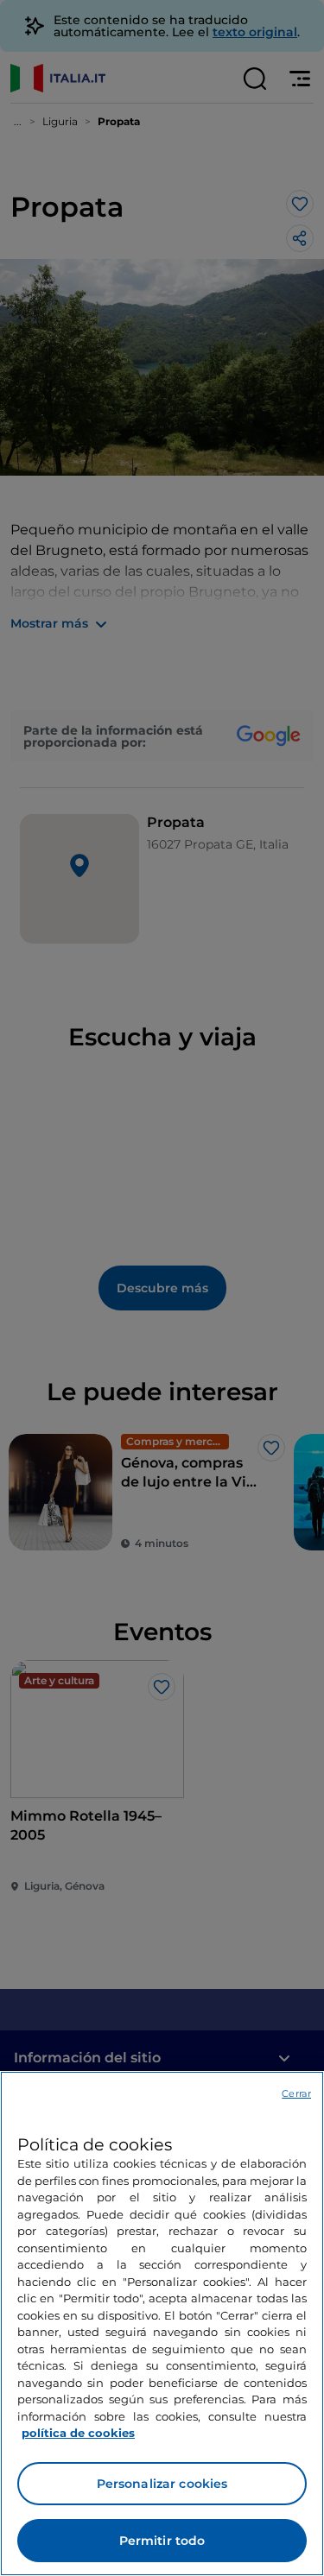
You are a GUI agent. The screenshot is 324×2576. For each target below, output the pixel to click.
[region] (162, 2323)
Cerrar (296, 2093)
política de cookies (78, 2433)
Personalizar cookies (162, 2484)
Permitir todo (162, 2541)
